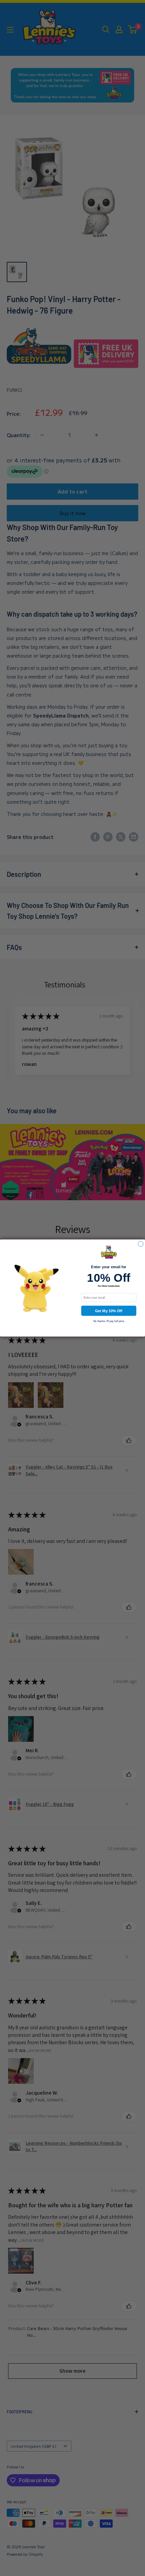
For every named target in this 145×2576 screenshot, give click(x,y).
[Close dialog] (140, 1244)
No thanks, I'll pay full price (109, 1321)
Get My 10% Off (109, 1311)
